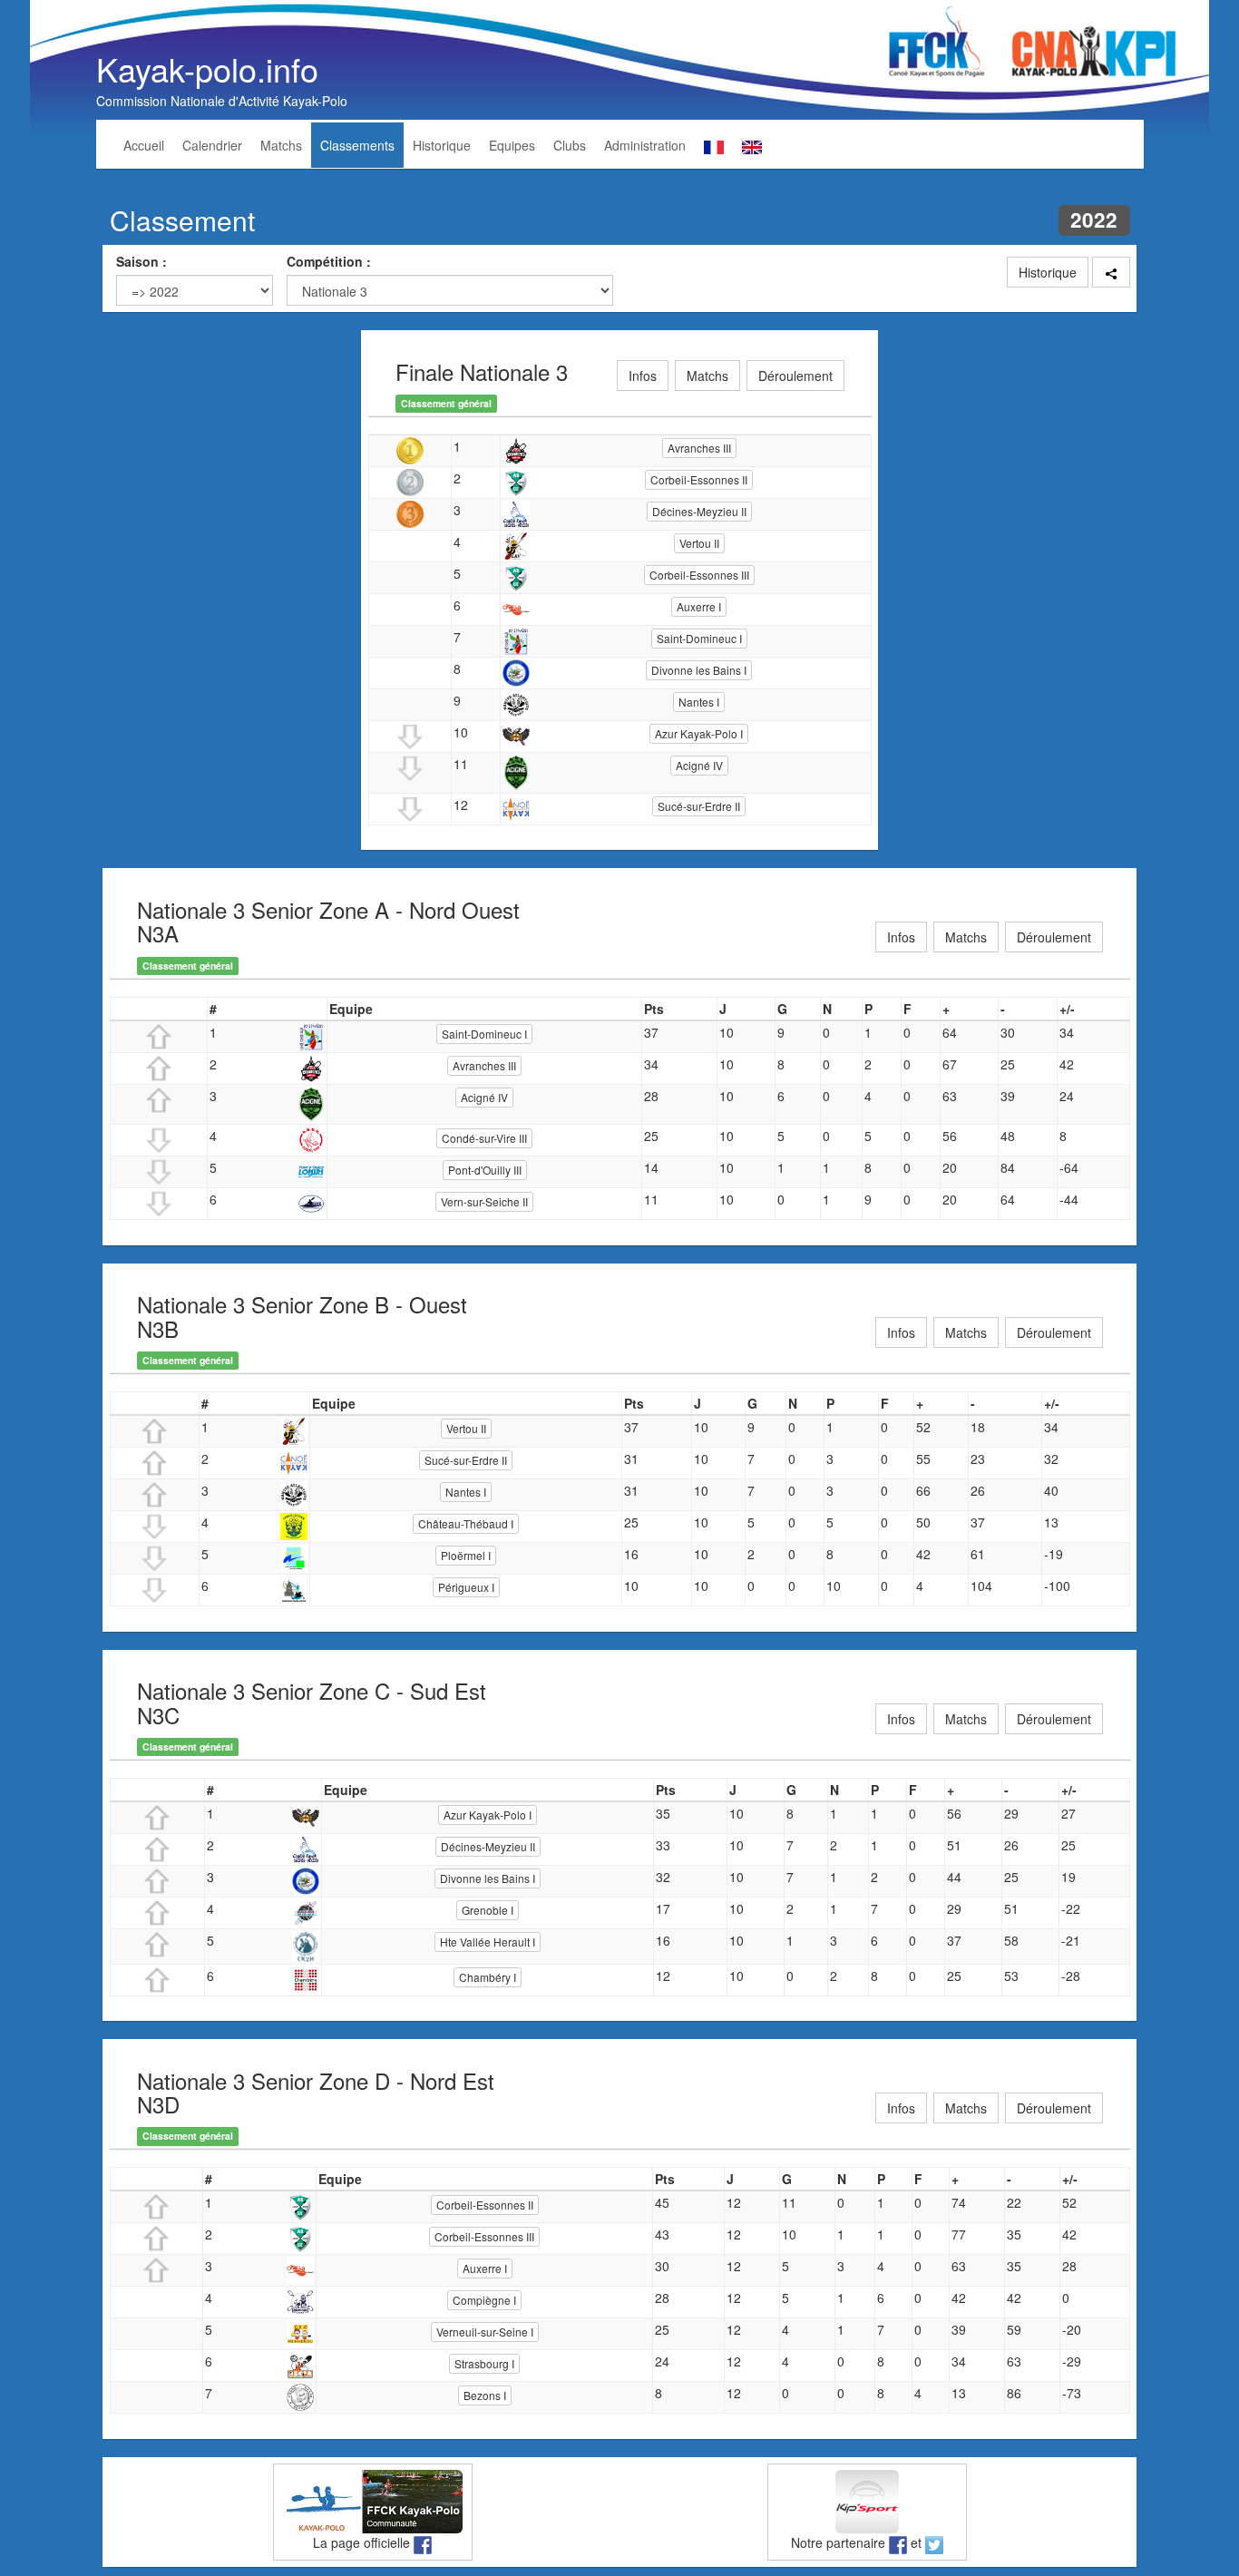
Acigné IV (699, 765)
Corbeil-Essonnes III (699, 575)
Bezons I (485, 2395)
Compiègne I (484, 2300)
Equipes (512, 145)
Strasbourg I (484, 2363)
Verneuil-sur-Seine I (485, 2332)
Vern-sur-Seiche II (484, 1201)
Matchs (281, 145)
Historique (442, 145)
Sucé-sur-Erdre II (699, 806)
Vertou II (699, 543)
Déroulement (795, 376)
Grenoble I (488, 1910)
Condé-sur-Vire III (484, 1138)
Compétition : (329, 261)
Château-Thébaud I (466, 1523)
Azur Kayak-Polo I (699, 733)
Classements (357, 145)
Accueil (144, 145)
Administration (645, 145)
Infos (643, 376)
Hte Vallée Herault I (488, 1942)
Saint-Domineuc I (699, 638)
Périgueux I (466, 1587)
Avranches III (699, 448)
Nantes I (699, 702)
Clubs (570, 145)
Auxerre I (699, 606)
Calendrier (212, 145)
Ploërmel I (466, 1555)
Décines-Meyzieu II (699, 511)
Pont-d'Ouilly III (485, 1170)
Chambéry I (488, 1977)
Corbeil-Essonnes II (699, 479)
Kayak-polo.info (207, 68)
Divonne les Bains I (699, 670)
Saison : (141, 261)
